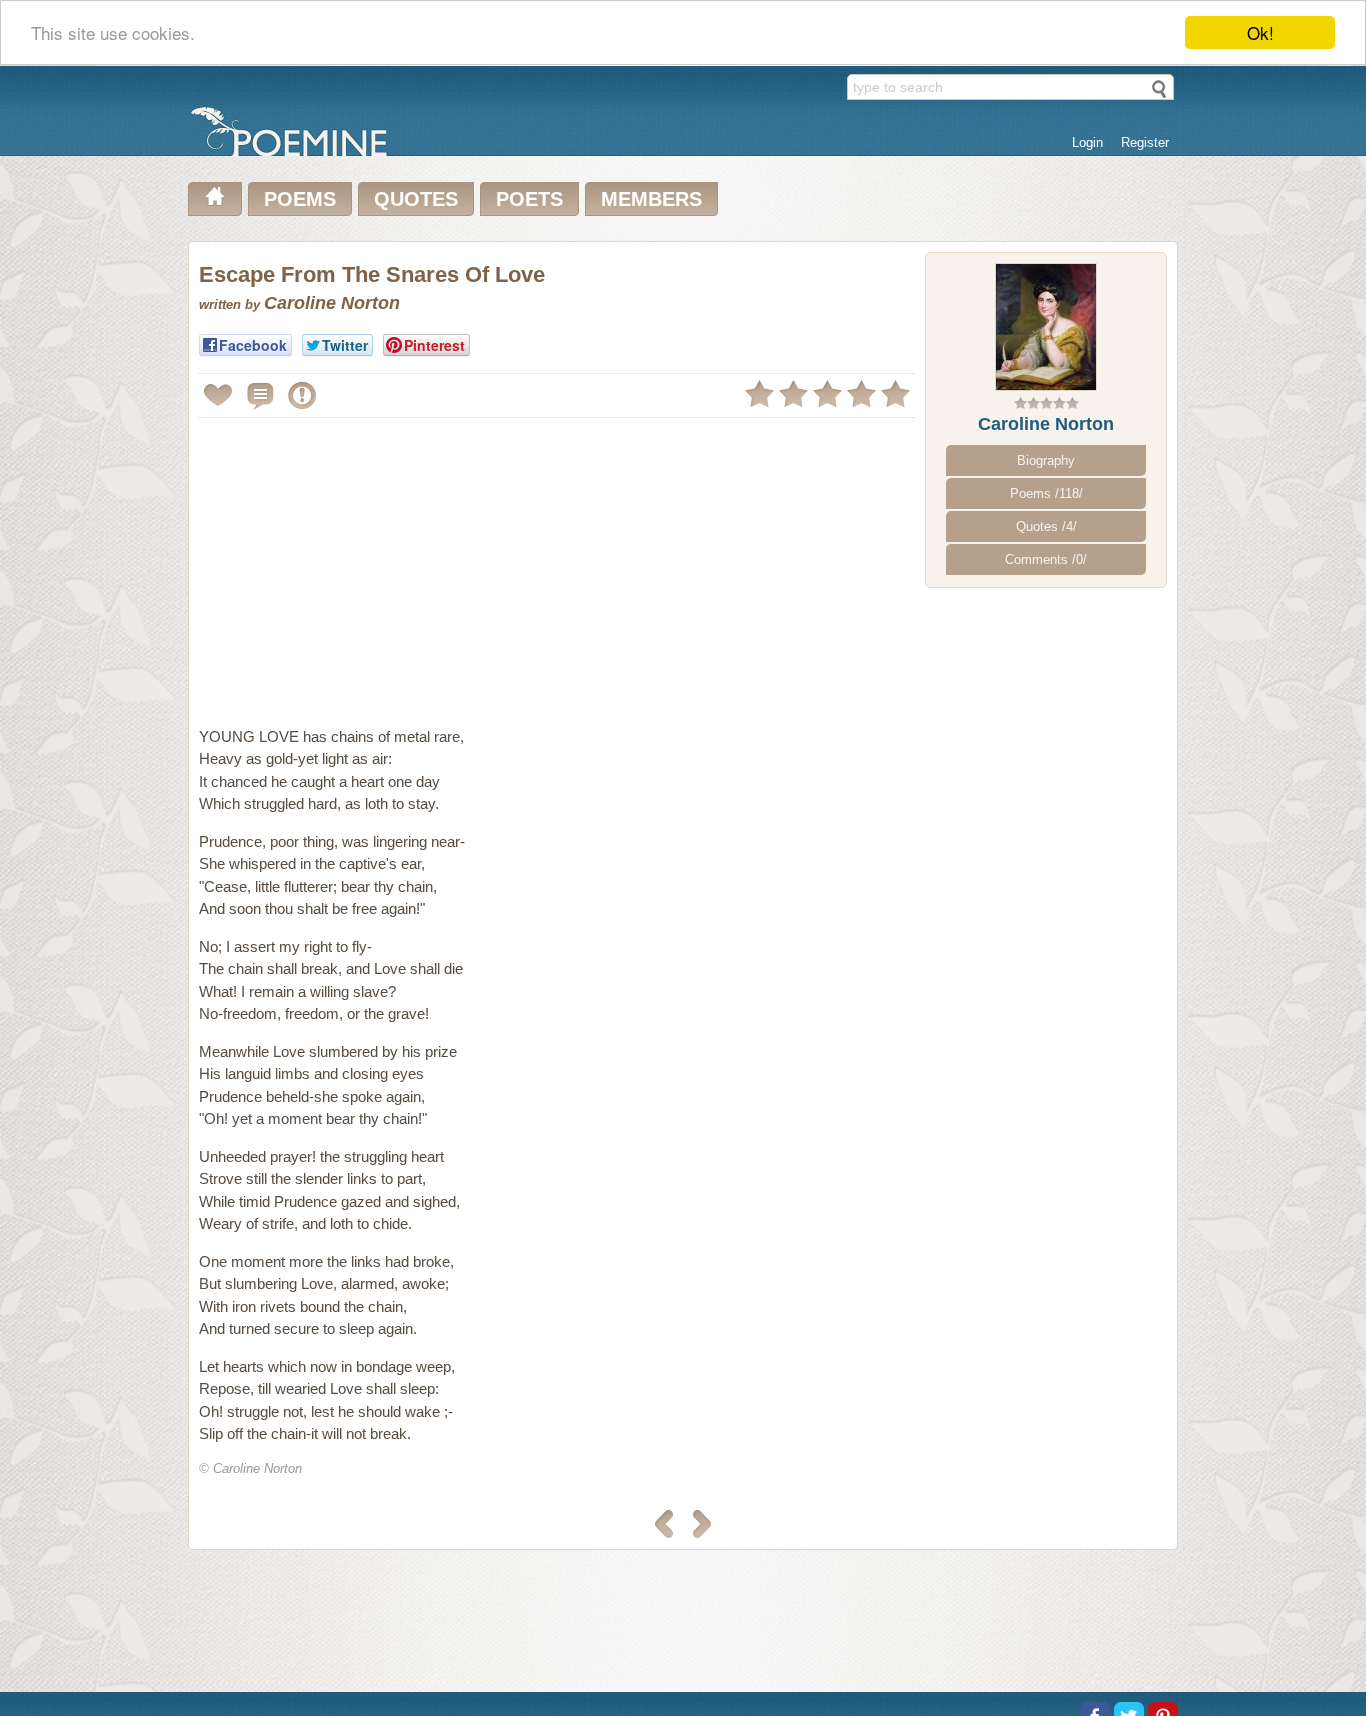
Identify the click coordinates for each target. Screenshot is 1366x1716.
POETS (529, 199)
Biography (1046, 460)
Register (1145, 142)
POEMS (300, 199)
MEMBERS (651, 199)
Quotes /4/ (1046, 526)
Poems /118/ (1046, 493)
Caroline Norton (1046, 424)
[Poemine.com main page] (215, 199)
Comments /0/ (1046, 559)
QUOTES (416, 199)
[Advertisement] (367, 564)
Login (1087, 142)
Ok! (1260, 32)
